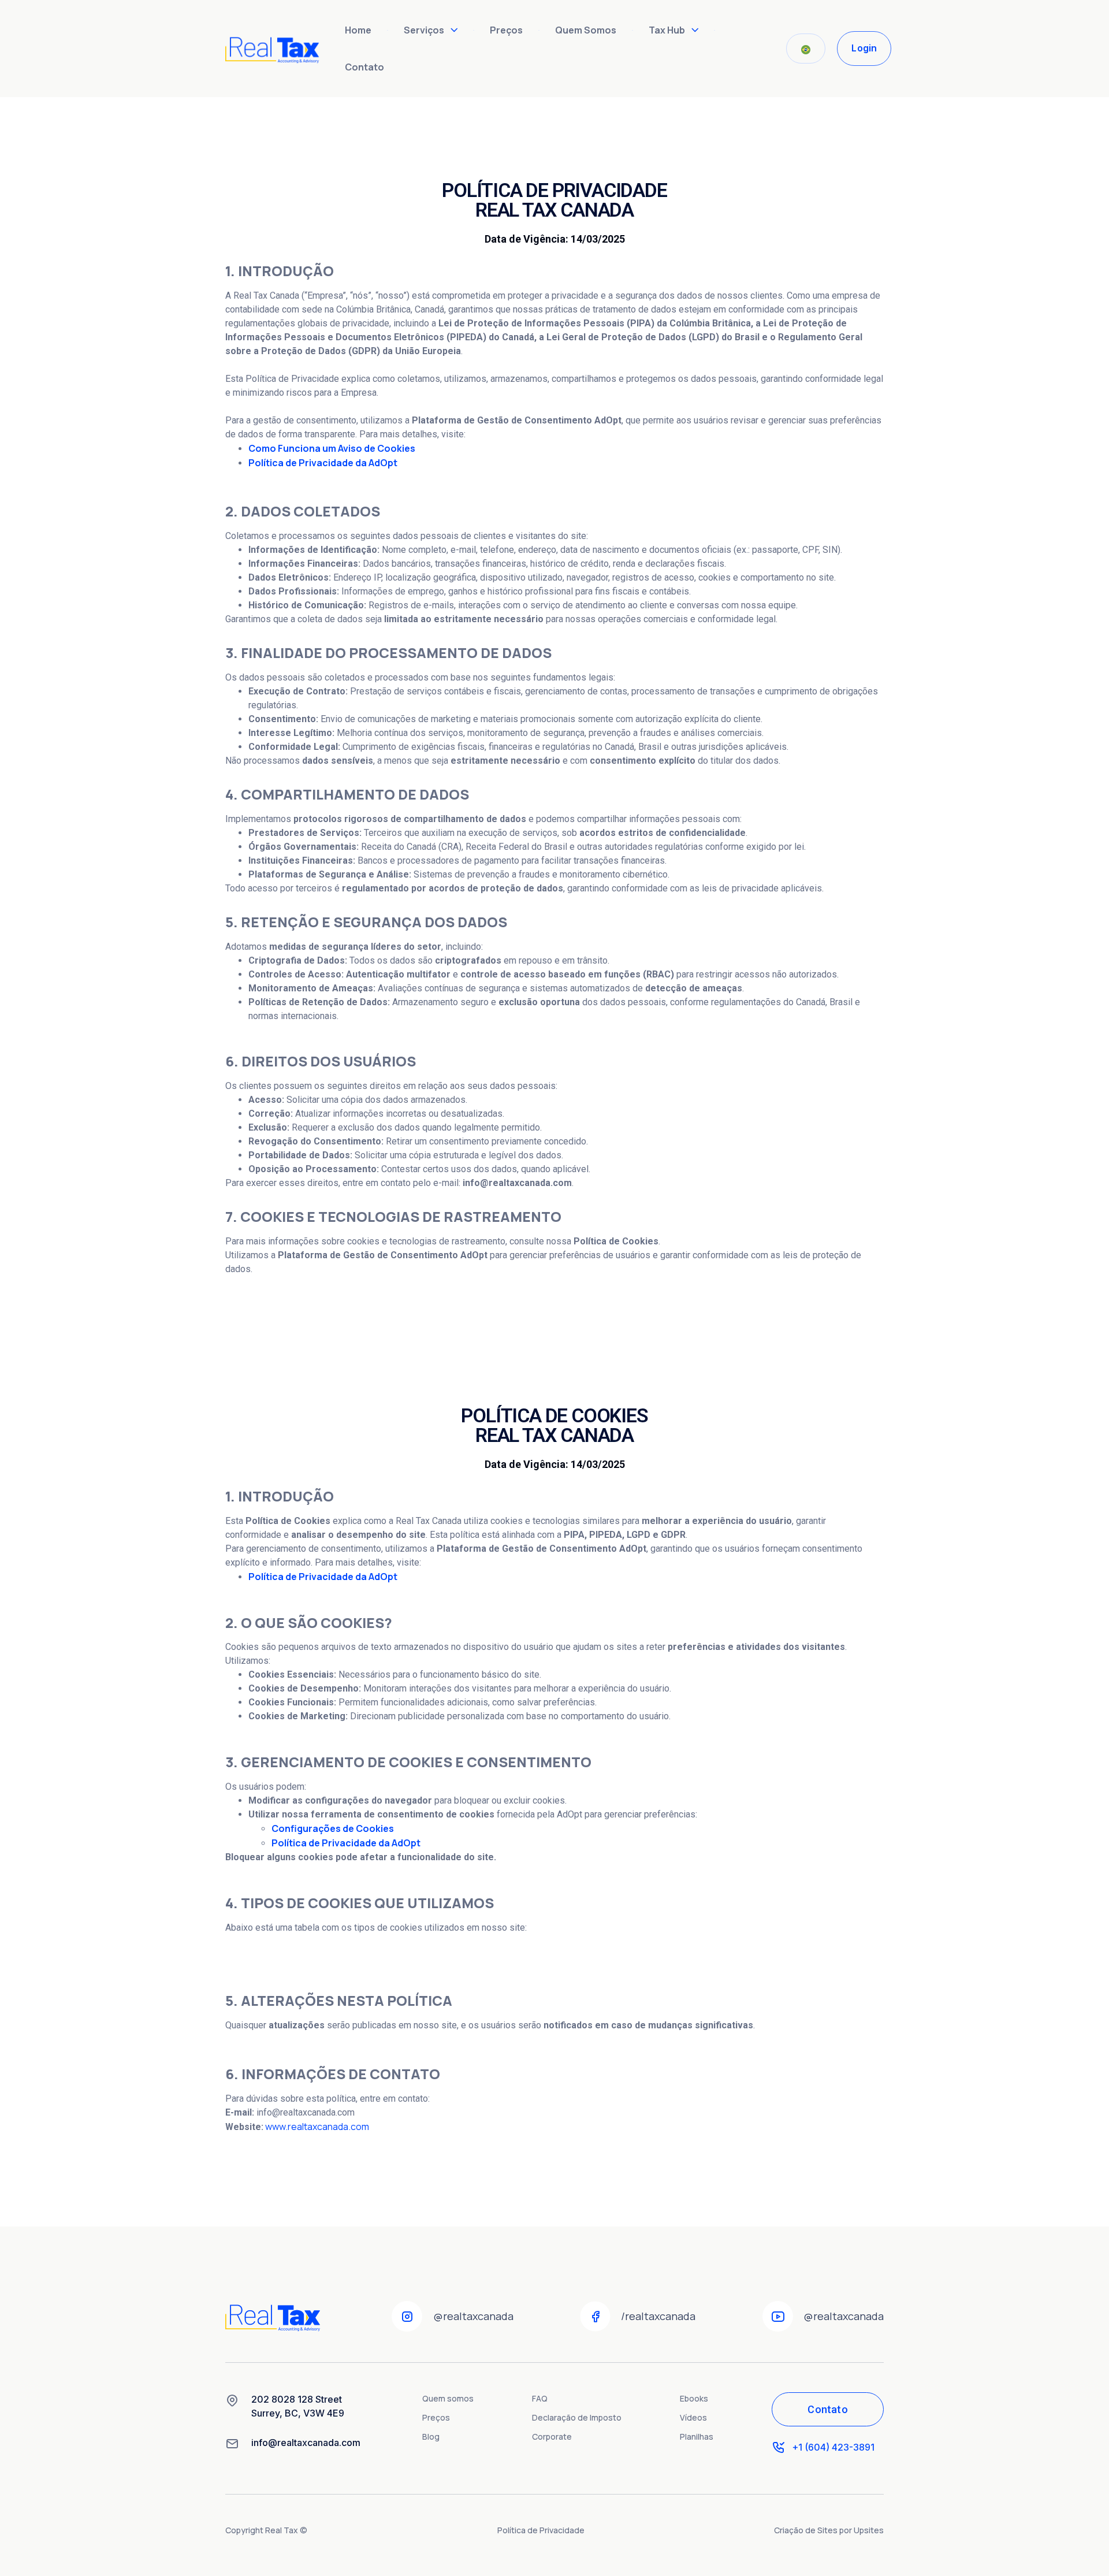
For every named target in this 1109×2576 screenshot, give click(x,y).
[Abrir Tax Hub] (695, 30)
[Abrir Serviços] (454, 30)
